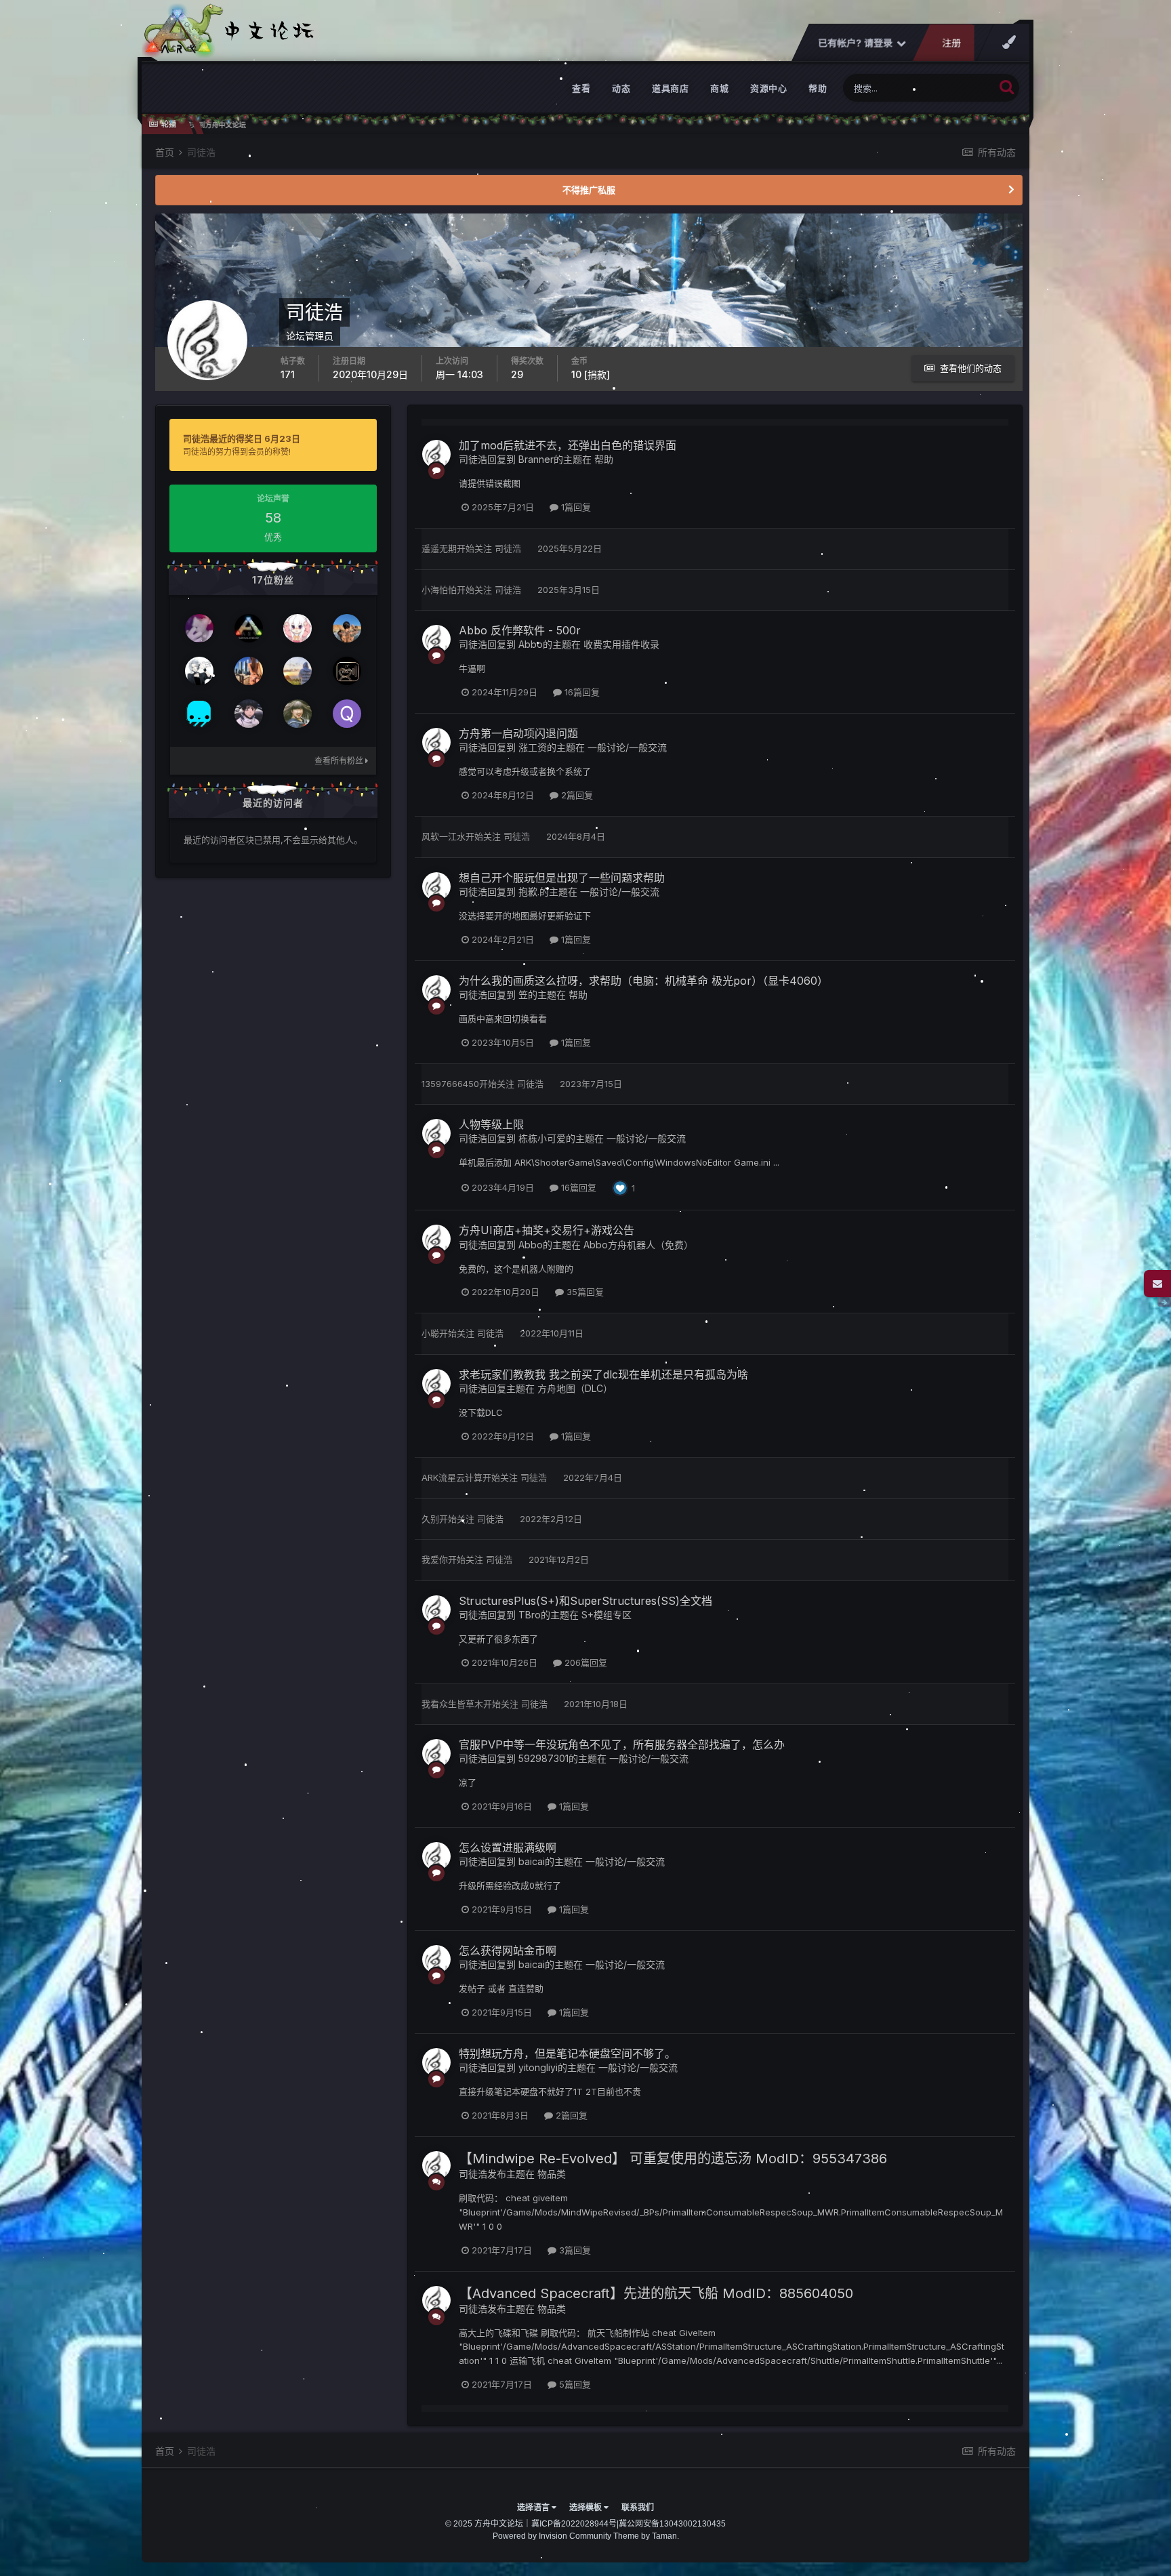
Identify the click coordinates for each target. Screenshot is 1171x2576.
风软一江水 (444, 836)
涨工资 (533, 747)
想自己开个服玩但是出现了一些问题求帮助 (562, 878)
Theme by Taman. (646, 2536)
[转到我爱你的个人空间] (249, 671)
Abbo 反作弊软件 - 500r (520, 630)
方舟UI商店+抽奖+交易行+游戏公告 (547, 1230)
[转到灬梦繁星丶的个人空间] (297, 628)
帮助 (818, 88)
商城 (719, 88)
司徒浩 (473, 459)
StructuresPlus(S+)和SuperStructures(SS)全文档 (585, 1601)
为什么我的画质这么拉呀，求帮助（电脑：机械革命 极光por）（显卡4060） (643, 981)
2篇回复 (576, 795)
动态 (621, 88)
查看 (581, 88)
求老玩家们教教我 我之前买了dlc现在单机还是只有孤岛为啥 (603, 1374)
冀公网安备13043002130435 (672, 2524)
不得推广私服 (589, 190)
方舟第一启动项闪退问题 (518, 733)
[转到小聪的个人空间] (347, 628)
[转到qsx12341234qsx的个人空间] (347, 714)
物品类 (552, 2174)
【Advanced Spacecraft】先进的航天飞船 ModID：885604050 (656, 2293)
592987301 (543, 1758)
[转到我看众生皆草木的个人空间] (297, 714)
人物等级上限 (491, 1124)
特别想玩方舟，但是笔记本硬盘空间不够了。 (567, 2053)
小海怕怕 (439, 590)
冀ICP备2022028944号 (574, 2524)
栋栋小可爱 (542, 1138)
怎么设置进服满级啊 (508, 1847)
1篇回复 (575, 507)
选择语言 (534, 2508)
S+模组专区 (607, 1615)
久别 (430, 1519)
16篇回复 (581, 692)
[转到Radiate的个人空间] (199, 628)
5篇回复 (574, 2384)
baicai (532, 1861)
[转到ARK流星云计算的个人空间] (347, 671)
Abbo (531, 644)
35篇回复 (584, 1292)
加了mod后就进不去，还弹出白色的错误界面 (568, 445)
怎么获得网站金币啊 (508, 1950)
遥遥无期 (439, 548)
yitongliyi (538, 2067)
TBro (530, 1615)
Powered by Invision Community (552, 2536)
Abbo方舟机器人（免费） (638, 1245)
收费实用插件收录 (621, 644)
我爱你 (435, 1559)
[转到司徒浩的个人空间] (436, 454)
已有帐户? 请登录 (857, 43)
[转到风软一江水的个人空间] (249, 714)
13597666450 (450, 1084)
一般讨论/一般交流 (627, 747)
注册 (951, 43)
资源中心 (768, 88)
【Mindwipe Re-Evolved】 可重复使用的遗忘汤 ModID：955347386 (673, 2159)
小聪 (430, 1333)
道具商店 (670, 88)
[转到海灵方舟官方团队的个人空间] (199, 714)
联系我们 (638, 2508)
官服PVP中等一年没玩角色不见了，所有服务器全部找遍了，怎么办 (622, 1744)
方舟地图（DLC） (575, 1388)
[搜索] (1007, 86)
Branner (536, 459)
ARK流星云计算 (452, 1477)
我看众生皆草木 (452, 1704)
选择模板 (587, 2508)
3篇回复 (574, 2250)
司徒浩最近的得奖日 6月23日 (242, 438)
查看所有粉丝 (340, 761)
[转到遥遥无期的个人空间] (297, 671)
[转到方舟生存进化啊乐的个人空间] (199, 671)
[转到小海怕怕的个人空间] (249, 628)
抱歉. (529, 892)
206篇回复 (584, 1662)
